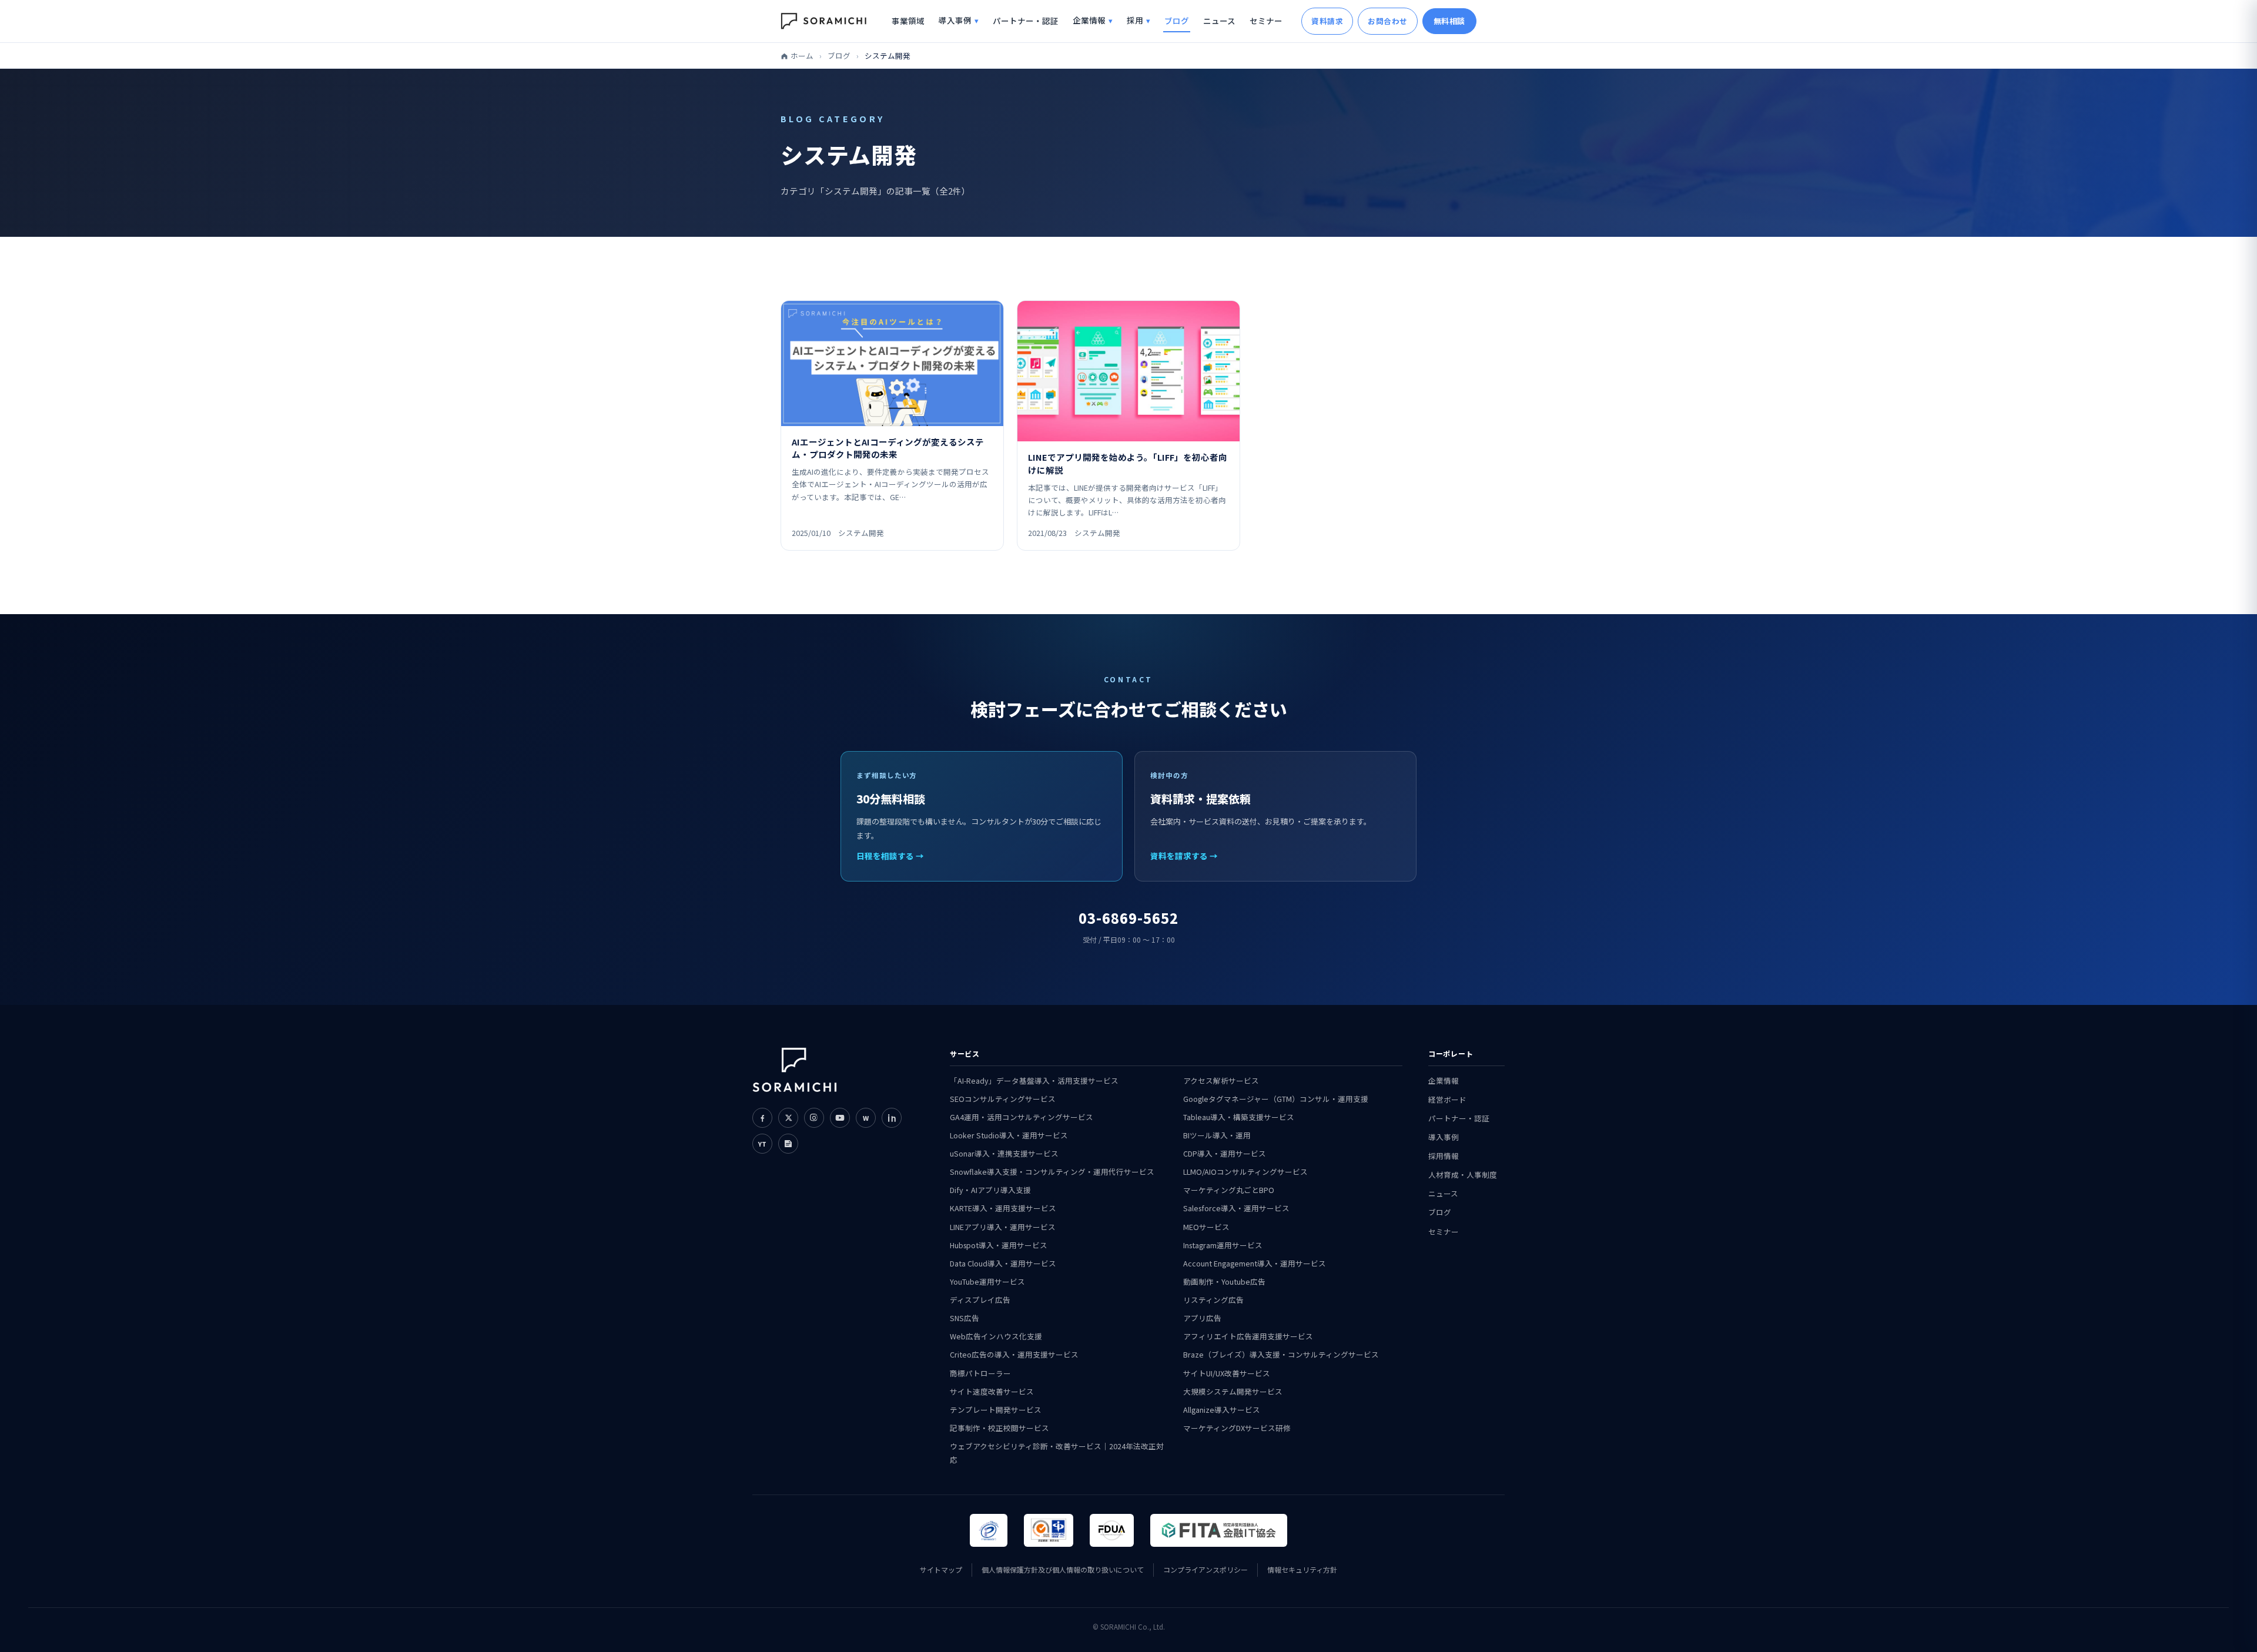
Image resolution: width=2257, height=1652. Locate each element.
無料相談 (1449, 21)
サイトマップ (941, 1569)
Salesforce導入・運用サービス (1236, 1208)
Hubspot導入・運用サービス (999, 1245)
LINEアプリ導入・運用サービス (1003, 1227)
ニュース (1219, 21)
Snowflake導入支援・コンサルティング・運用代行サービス (1052, 1172)
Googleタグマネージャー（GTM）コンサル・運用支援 (1276, 1099)
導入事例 (955, 20)
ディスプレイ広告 (980, 1300)
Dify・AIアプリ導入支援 (990, 1190)
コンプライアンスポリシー (1205, 1569)
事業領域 (908, 21)
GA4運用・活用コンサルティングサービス (1022, 1117)
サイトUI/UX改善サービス (1227, 1373)
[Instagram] (814, 1118)
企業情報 (1089, 20)
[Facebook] (762, 1118)
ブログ (1177, 21)
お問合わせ (1388, 21)
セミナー (1266, 21)
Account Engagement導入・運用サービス (1255, 1263)
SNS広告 (965, 1318)
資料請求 (1327, 21)
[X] (788, 1118)
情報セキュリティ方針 (1302, 1569)
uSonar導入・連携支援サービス (1004, 1153)
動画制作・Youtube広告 (1224, 1281)
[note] (788, 1144)
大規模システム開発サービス (1233, 1391)
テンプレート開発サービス (996, 1410)
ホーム (802, 56)
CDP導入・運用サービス (1225, 1153)
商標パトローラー (980, 1373)
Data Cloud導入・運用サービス (1003, 1263)
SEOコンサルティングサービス (1003, 1099)
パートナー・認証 (1026, 21)
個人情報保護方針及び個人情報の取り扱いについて (1063, 1569)
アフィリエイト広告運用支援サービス (1248, 1336)
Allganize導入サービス (1222, 1410)
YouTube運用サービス (987, 1281)
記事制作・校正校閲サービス (999, 1428)
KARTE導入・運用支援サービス (1003, 1208)
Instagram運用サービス (1223, 1245)
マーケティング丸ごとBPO (1229, 1190)
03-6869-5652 (1128, 918)
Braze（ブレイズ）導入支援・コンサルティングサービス (1281, 1354)
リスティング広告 (1213, 1300)
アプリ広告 (1202, 1318)
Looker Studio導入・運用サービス (1009, 1135)
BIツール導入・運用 (1217, 1135)
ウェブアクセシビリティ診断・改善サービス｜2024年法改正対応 (1057, 1453)
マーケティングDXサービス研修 (1237, 1428)
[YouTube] (840, 1118)
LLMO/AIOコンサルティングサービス (1245, 1172)
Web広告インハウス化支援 (996, 1336)
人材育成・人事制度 (1463, 1175)
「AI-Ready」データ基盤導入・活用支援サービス (1034, 1080)
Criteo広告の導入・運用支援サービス (1014, 1354)
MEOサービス (1206, 1227)
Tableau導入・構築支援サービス (1239, 1117)
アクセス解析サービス (1221, 1080)
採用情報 (1444, 1156)
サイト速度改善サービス (992, 1391)
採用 (1135, 20)
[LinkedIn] (892, 1118)
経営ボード (1447, 1099)
